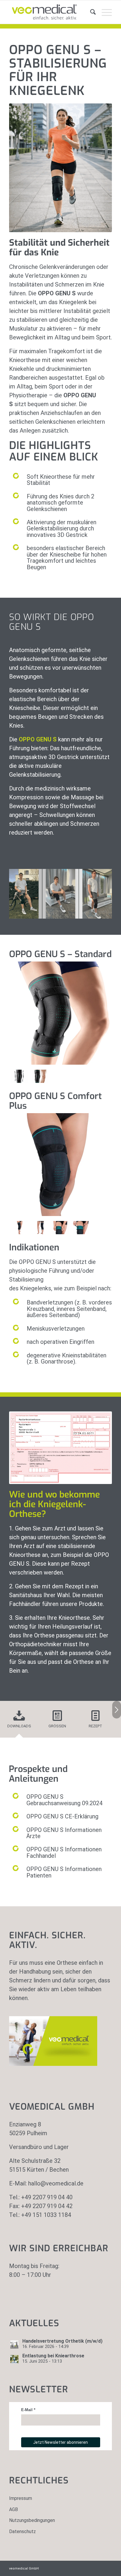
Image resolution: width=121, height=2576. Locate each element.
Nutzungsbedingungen (32, 2520)
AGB (14, 2509)
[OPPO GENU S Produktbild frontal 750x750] (40, 1076)
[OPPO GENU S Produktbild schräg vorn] (19, 1228)
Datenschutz (22, 2531)
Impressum (21, 2498)
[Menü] (104, 12)
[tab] (19, 1721)
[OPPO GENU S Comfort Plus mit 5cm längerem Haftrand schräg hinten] (40, 1228)
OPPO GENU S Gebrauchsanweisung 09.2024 (64, 1800)
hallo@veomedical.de (56, 2183)
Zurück (22, 890)
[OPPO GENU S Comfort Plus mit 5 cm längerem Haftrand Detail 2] (81, 1228)
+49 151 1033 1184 (46, 2215)
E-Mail (27, 2410)
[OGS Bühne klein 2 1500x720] (105, 918)
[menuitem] (90, 12)
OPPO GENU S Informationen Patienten (64, 1872)
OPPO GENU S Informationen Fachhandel (64, 1852)
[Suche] (90, 12)
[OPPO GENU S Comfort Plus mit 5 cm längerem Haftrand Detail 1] (60, 1228)
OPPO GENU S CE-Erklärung (62, 1816)
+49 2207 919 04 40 (47, 2197)
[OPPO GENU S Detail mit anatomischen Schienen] (19, 1076)
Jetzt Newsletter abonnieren (60, 2442)
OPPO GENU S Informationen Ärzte (64, 1833)
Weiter (99, 890)
